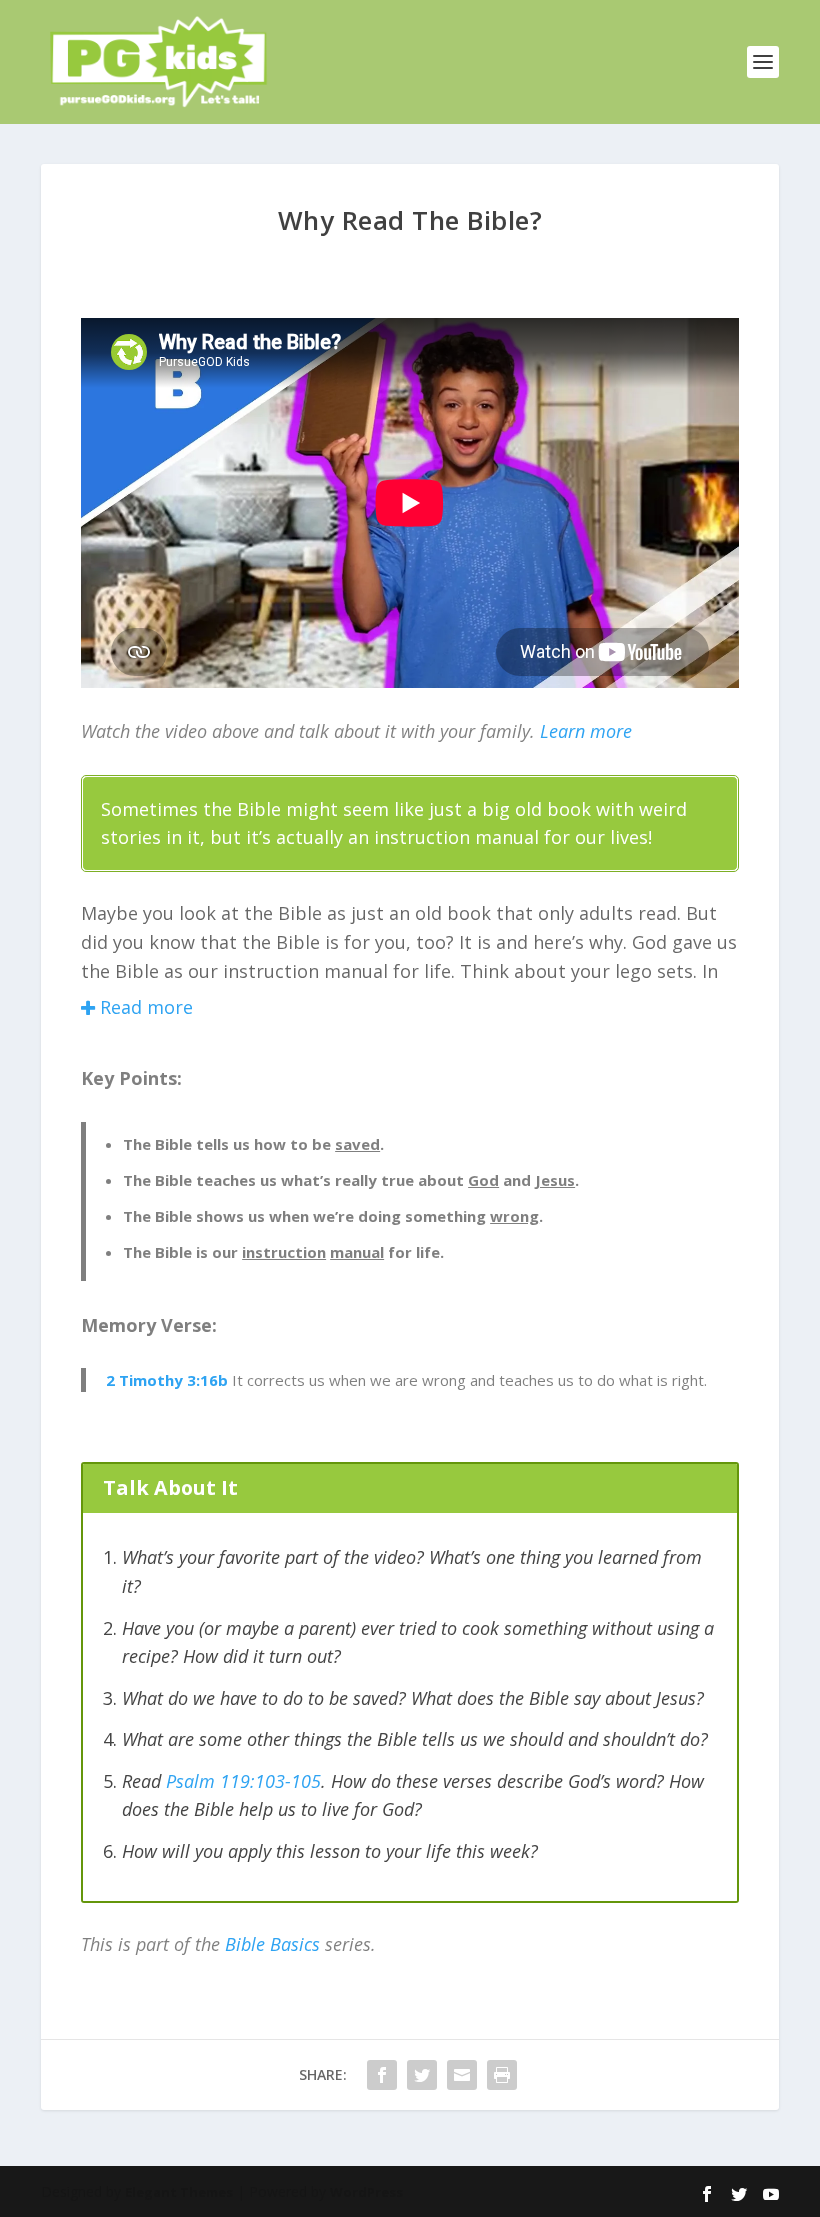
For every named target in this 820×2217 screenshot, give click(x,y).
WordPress (366, 2192)
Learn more (586, 731)
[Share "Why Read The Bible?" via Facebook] (382, 2075)
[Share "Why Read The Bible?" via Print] (502, 2075)
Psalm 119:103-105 (243, 1781)
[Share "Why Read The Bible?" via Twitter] (422, 2075)
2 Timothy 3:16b (167, 1380)
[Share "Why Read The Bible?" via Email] (462, 2075)
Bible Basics (272, 1944)
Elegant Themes (179, 2192)
